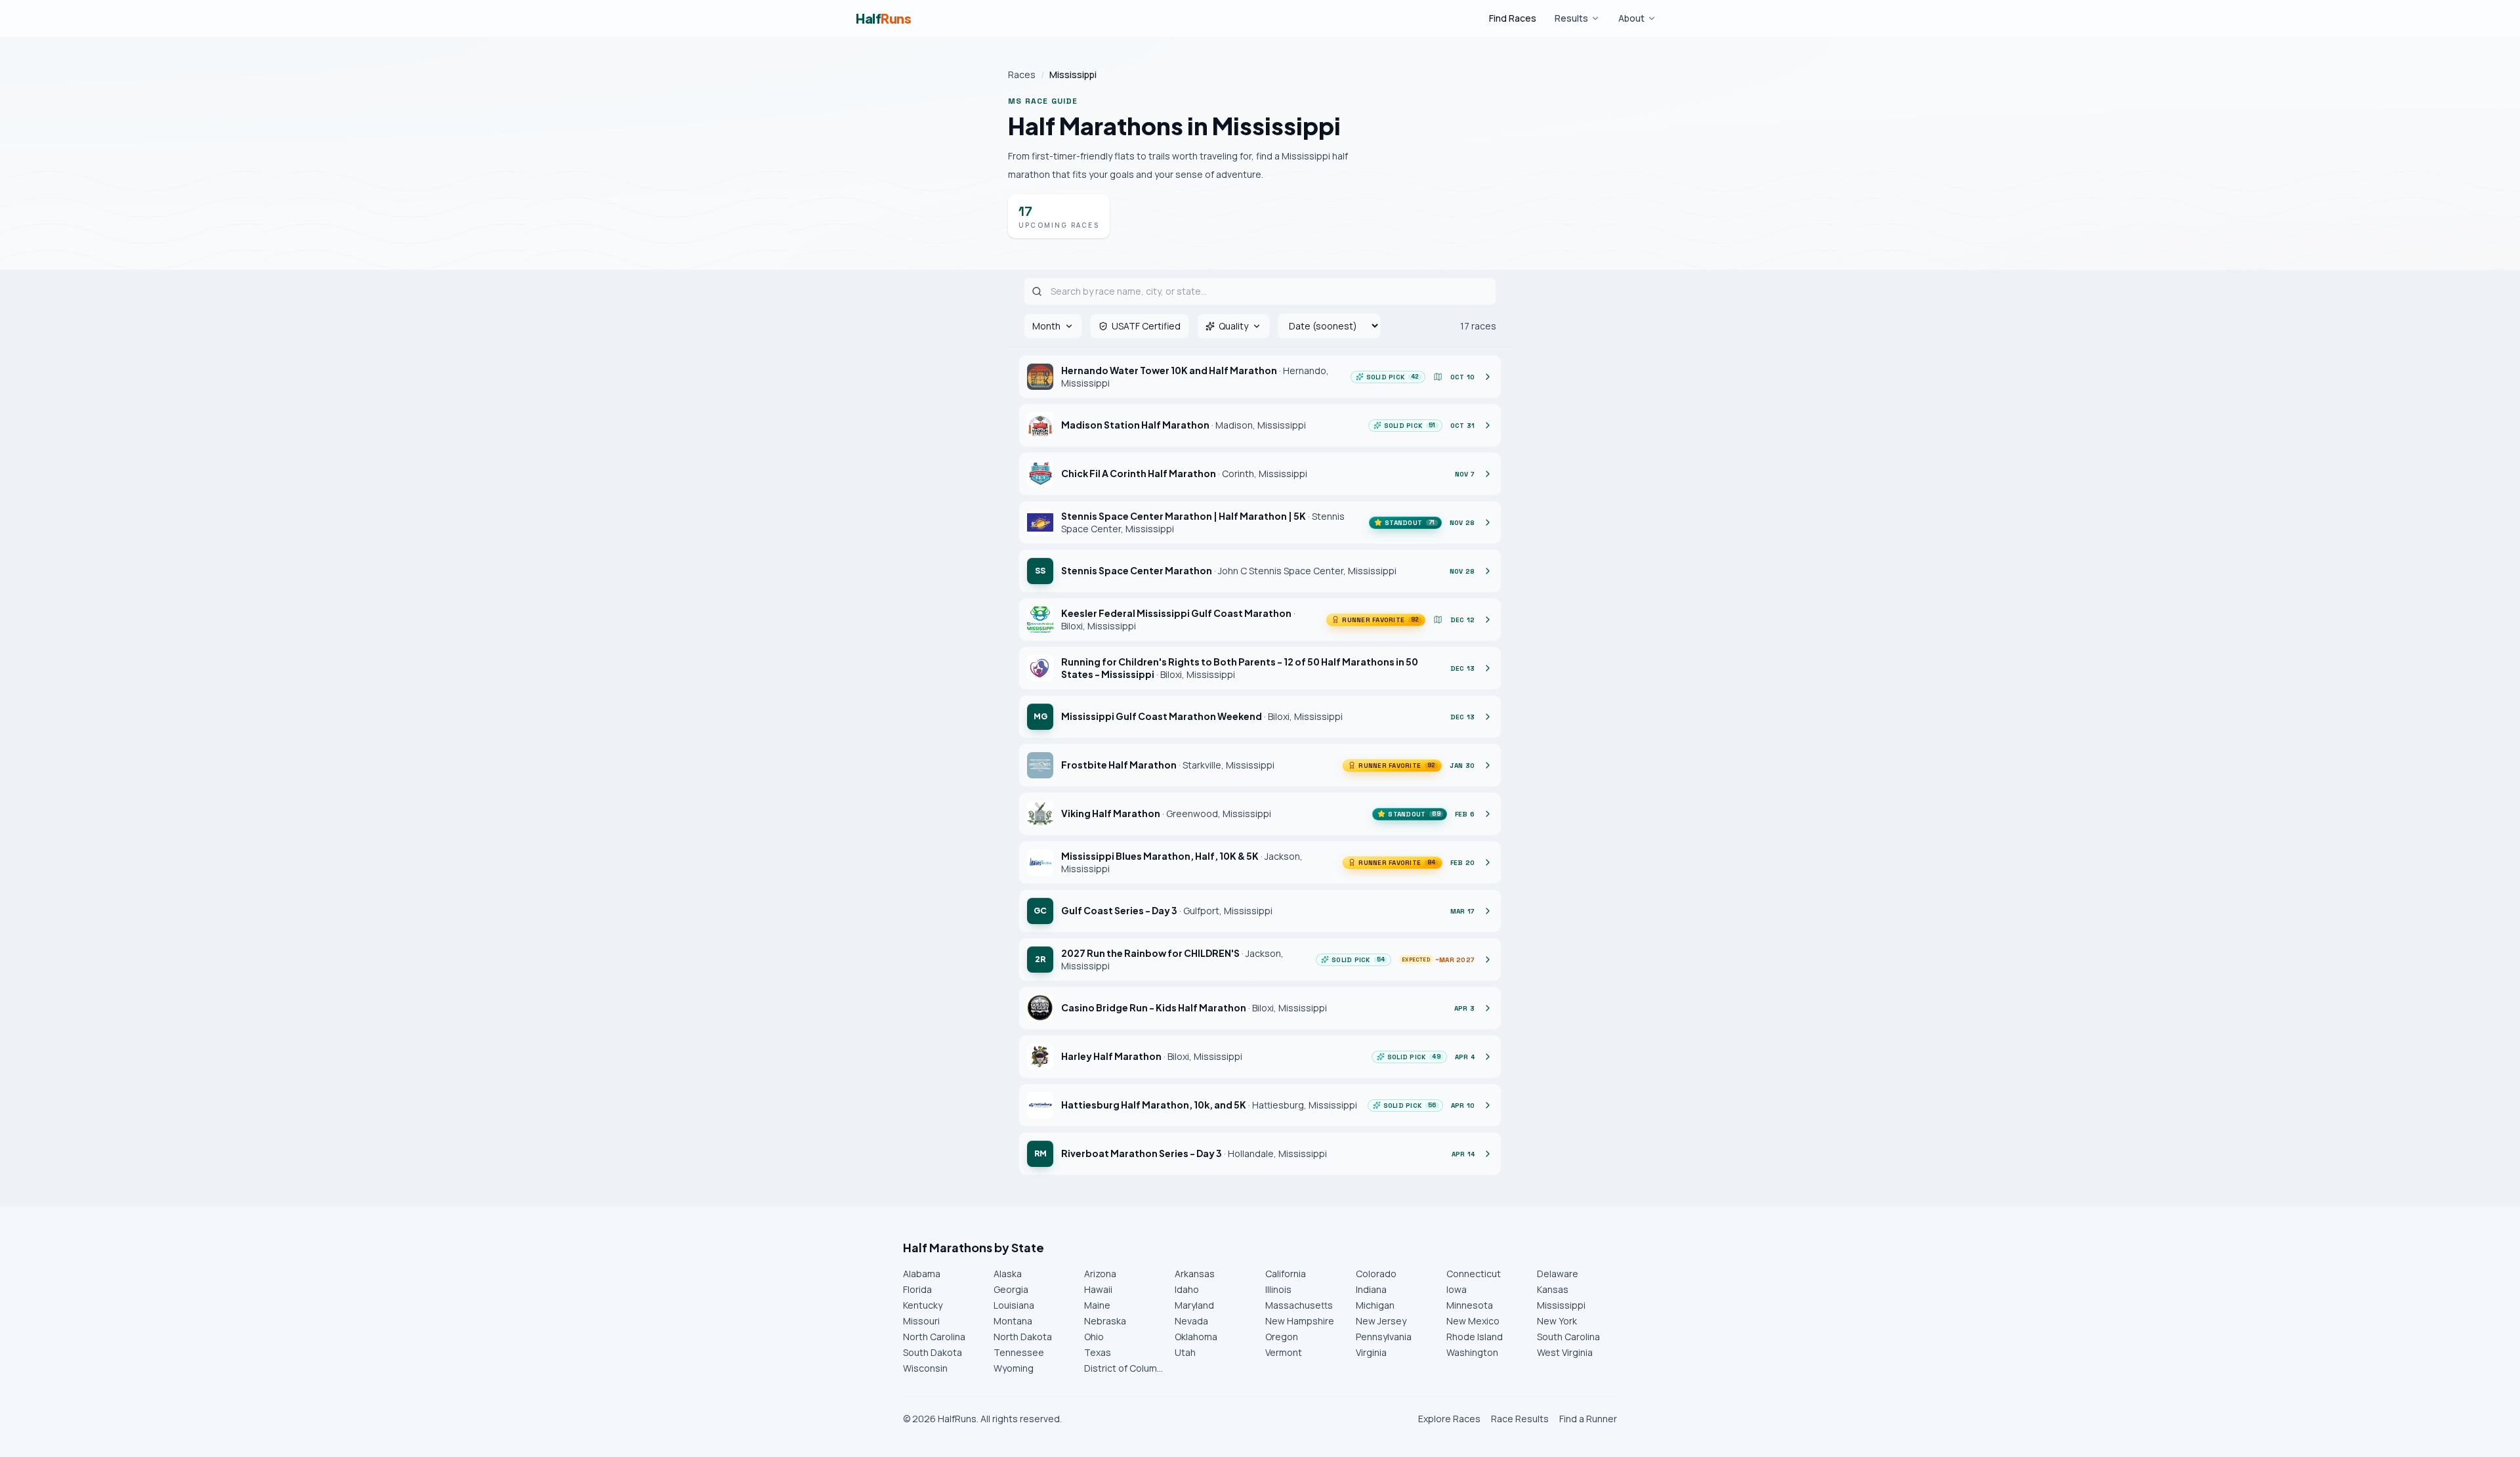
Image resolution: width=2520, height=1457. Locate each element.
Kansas (1553, 1289)
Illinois (1278, 1289)
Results (1571, 18)
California (1286, 1274)
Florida (917, 1289)
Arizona (1100, 1274)
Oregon (1282, 1337)
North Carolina (934, 1337)
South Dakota (933, 1352)
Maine (1097, 1305)
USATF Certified (1146, 326)
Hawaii (1098, 1289)
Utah (1185, 1352)
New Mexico (1473, 1321)
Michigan (1375, 1305)
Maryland (1194, 1305)
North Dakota (1023, 1337)
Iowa (1457, 1289)
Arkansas (1195, 1274)
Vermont (1284, 1352)
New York (1557, 1321)
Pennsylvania (1384, 1337)
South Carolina (1568, 1337)
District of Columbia (1124, 1368)
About (1631, 18)
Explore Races (1449, 1419)
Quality (1233, 326)
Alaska (1008, 1274)
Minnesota (1470, 1305)
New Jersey (1381, 1321)
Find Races (1513, 18)
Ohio (1094, 1337)
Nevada (1191, 1321)
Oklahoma (1196, 1337)
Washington (1472, 1352)
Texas (1098, 1352)
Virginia (1371, 1352)
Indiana (1371, 1289)
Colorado (1376, 1274)
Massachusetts (1299, 1305)
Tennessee (1019, 1352)
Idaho (1187, 1289)
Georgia (1011, 1289)
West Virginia (1565, 1352)
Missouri (921, 1321)
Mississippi (1561, 1305)
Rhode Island (1475, 1337)
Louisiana (1014, 1305)
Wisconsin (925, 1368)
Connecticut (1474, 1274)
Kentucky (923, 1305)
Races (1022, 74)
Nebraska (1105, 1321)
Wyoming (1014, 1368)
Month (1046, 326)
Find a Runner (1588, 1419)
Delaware (1558, 1274)
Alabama (922, 1274)
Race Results (1520, 1419)
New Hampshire (1300, 1321)
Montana (1013, 1321)
